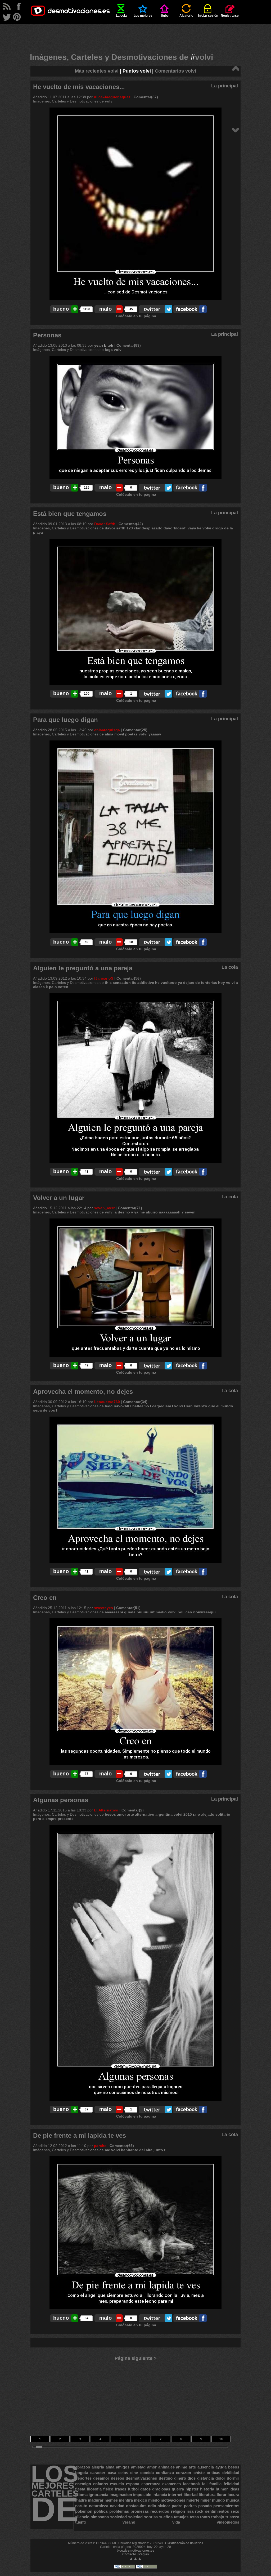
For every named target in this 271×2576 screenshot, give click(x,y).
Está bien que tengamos (70, 514)
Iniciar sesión (208, 16)
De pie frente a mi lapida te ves (80, 2135)
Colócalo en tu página (136, 316)
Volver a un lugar (59, 1198)
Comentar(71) (130, 1208)
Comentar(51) (128, 1608)
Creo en (45, 1598)
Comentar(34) (135, 1402)
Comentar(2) (133, 1810)
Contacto (129, 2554)
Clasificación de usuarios (184, 2543)
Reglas (144, 2554)
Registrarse (230, 16)
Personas (47, 335)
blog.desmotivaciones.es (135, 2551)
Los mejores (143, 16)
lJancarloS (104, 978)
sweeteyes (103, 1608)
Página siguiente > (136, 2358)
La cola (121, 16)
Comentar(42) (131, 524)
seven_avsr (104, 1208)
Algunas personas (61, 1800)
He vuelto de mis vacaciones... (79, 87)
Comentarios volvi (175, 71)
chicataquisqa (107, 730)
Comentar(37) (146, 97)
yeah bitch (104, 345)
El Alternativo (106, 1810)
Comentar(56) (129, 978)
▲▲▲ (135, 2558)
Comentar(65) (122, 2146)
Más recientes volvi (97, 71)
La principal (225, 86)
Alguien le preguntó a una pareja (83, 968)
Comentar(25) (135, 730)
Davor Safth (105, 524)
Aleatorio (186, 16)
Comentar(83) (129, 345)
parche (100, 2146)
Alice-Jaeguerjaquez (112, 97)
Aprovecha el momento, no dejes (83, 1392)
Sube (165, 16)
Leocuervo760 (107, 1402)
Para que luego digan (66, 720)
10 (221, 2439)
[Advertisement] (135, 36)
